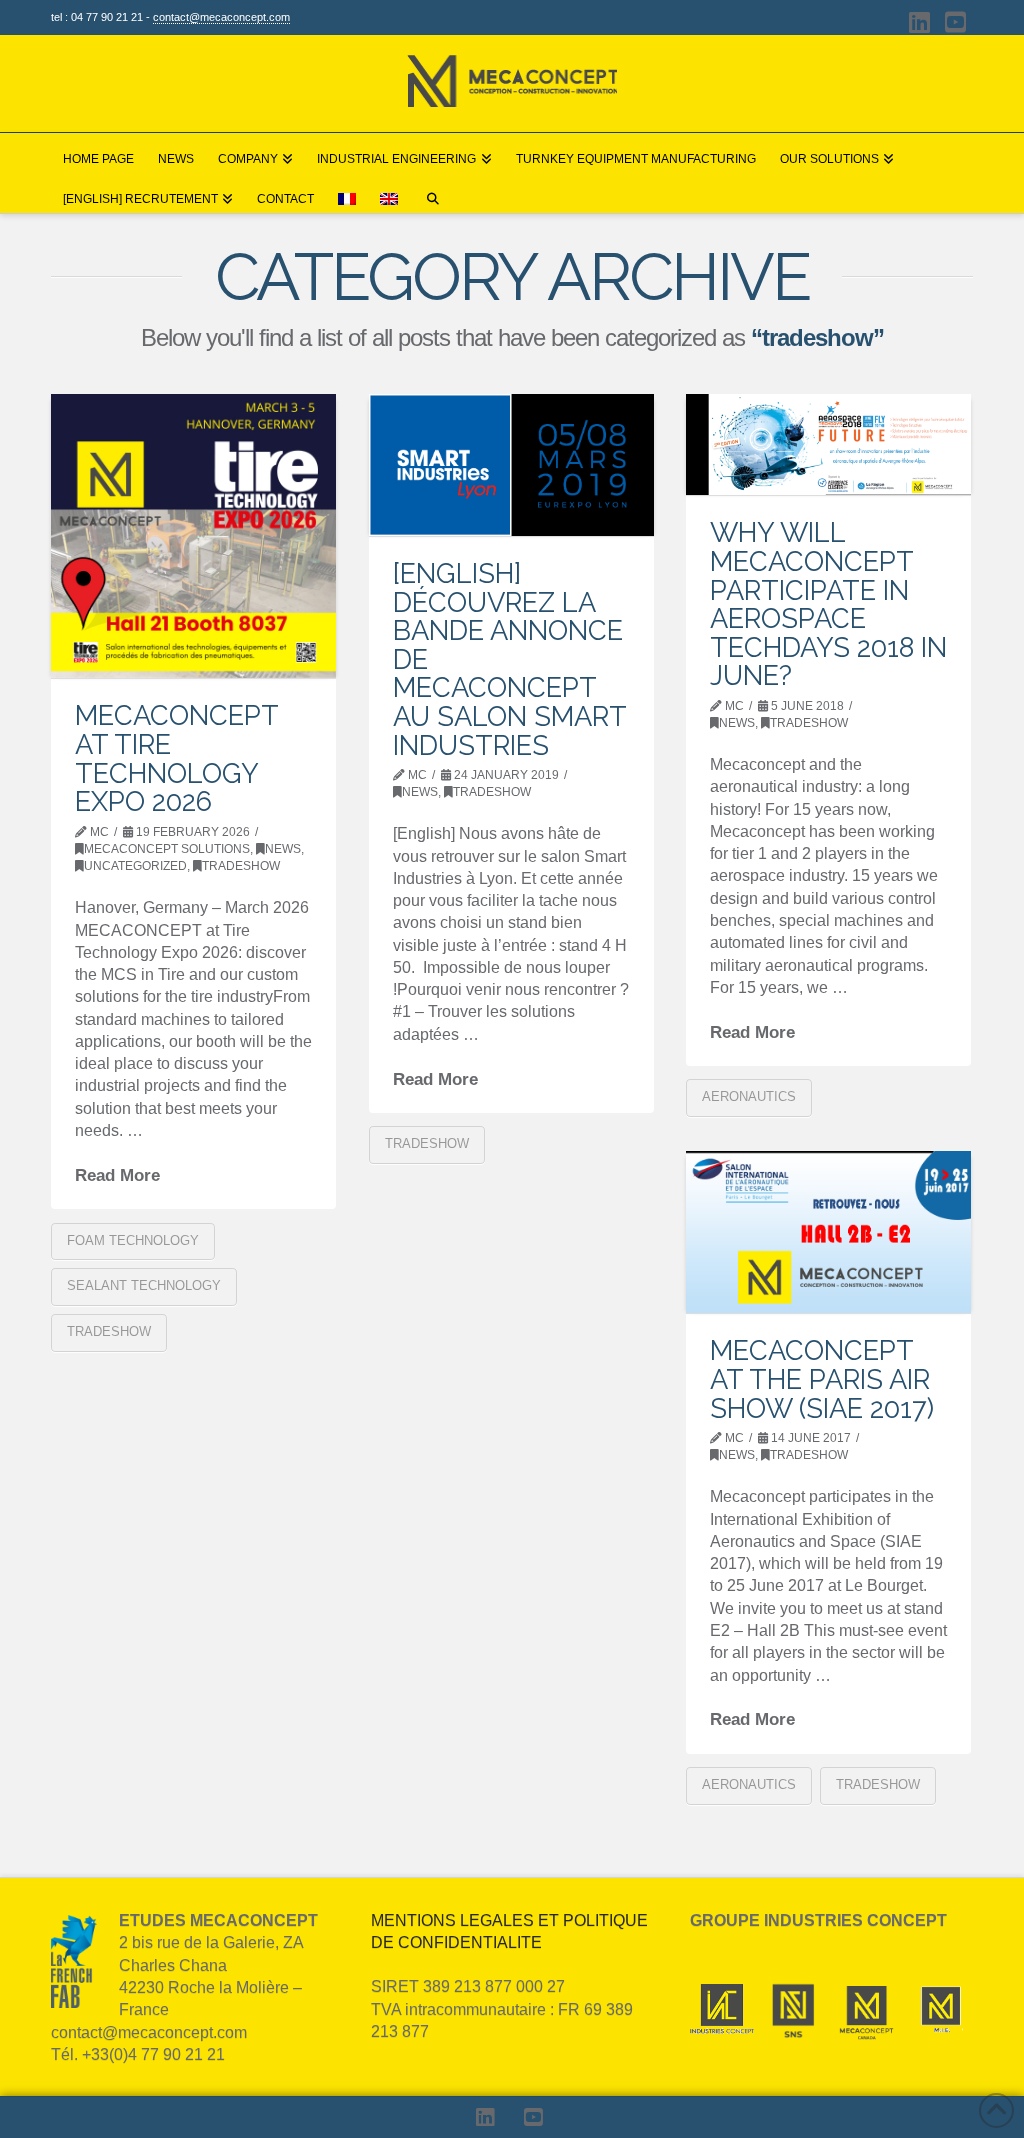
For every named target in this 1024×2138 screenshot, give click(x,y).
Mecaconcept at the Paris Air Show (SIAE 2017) (822, 1378)
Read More (117, 1175)
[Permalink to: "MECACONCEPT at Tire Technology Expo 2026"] (193, 536)
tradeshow (241, 866)
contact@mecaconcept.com (221, 17)
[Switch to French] (347, 193)
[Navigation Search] (432, 193)
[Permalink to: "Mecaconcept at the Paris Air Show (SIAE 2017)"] (828, 1232)
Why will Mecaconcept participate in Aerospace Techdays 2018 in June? (828, 603)
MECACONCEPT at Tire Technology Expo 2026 (176, 758)
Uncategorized (135, 866)
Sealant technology (144, 1285)
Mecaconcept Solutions (167, 849)
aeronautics (749, 1096)
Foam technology (133, 1240)
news (283, 849)
